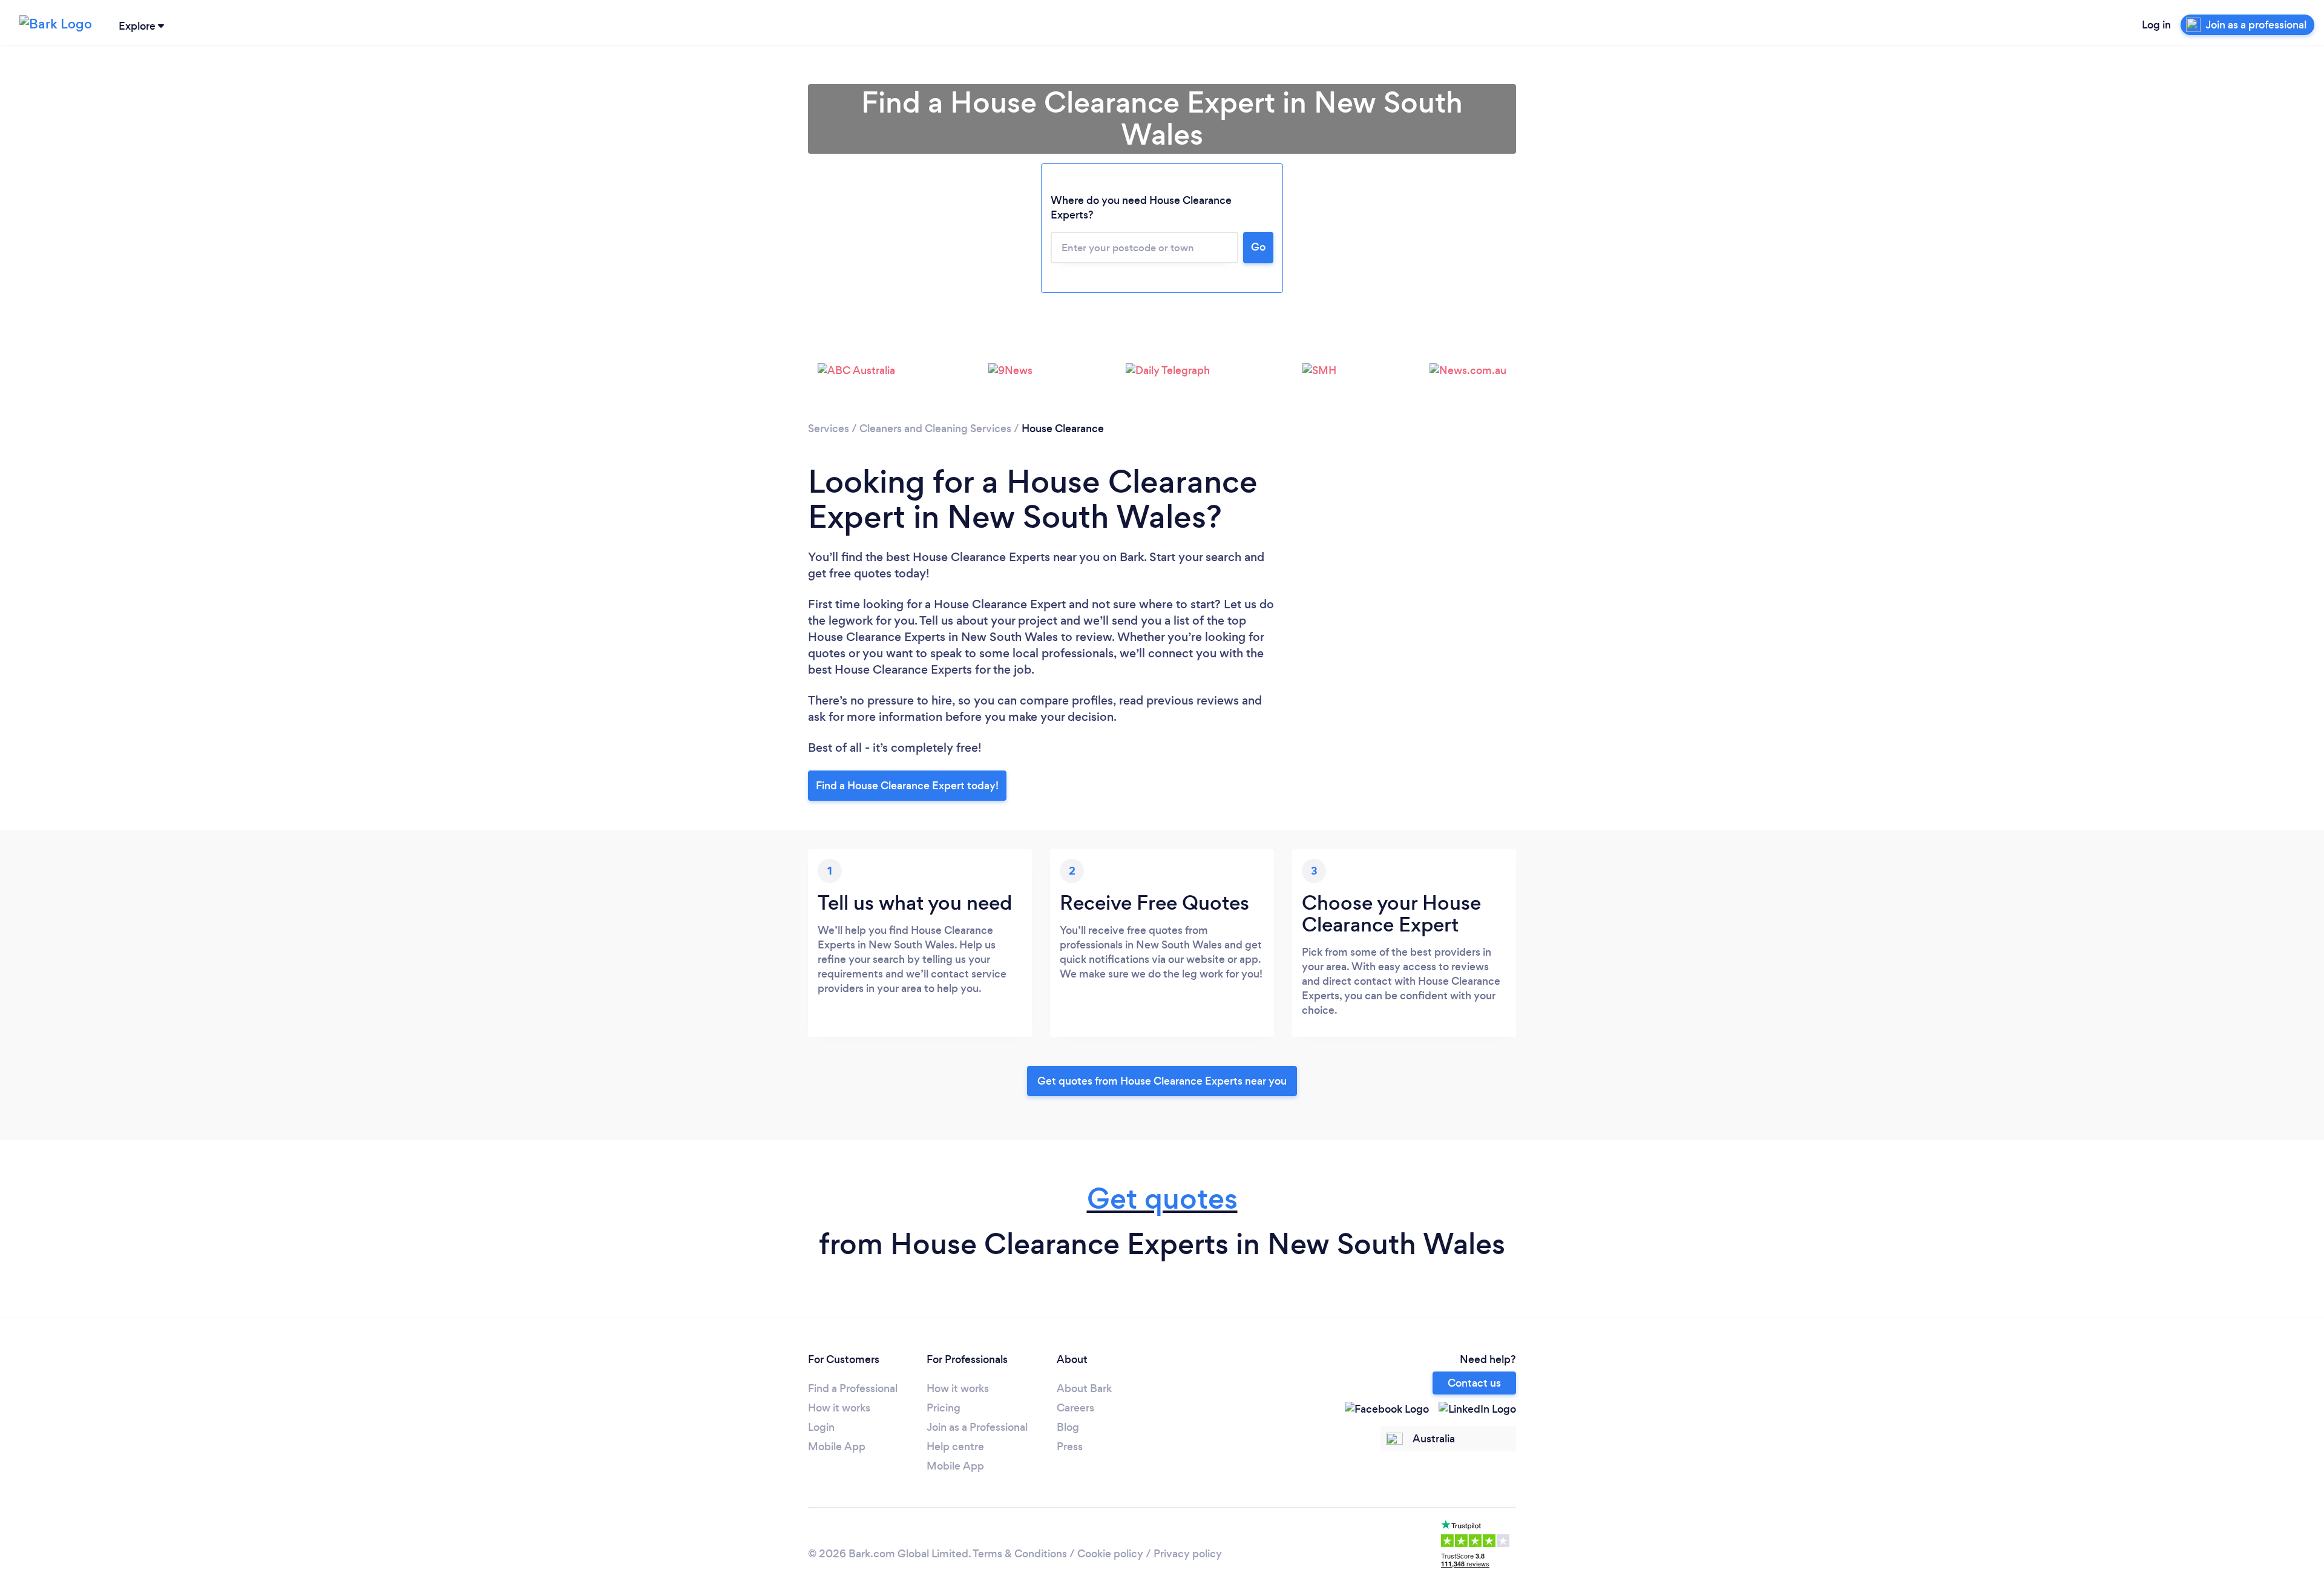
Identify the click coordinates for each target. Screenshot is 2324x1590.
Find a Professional (853, 1388)
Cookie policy (1110, 1554)
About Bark (1084, 1388)
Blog (1068, 1427)
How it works (839, 1408)
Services (829, 429)
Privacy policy (1188, 1554)
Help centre (955, 1447)
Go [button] (1258, 247)
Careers (1075, 1408)
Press (1070, 1447)
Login (821, 1427)
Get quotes (1162, 1199)
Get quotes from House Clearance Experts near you (1162, 1081)
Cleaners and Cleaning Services (935, 429)
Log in (2156, 25)
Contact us (1474, 1383)
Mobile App (837, 1447)
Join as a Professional (977, 1427)
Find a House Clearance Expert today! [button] (907, 786)
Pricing (944, 1408)
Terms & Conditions (1020, 1554)
